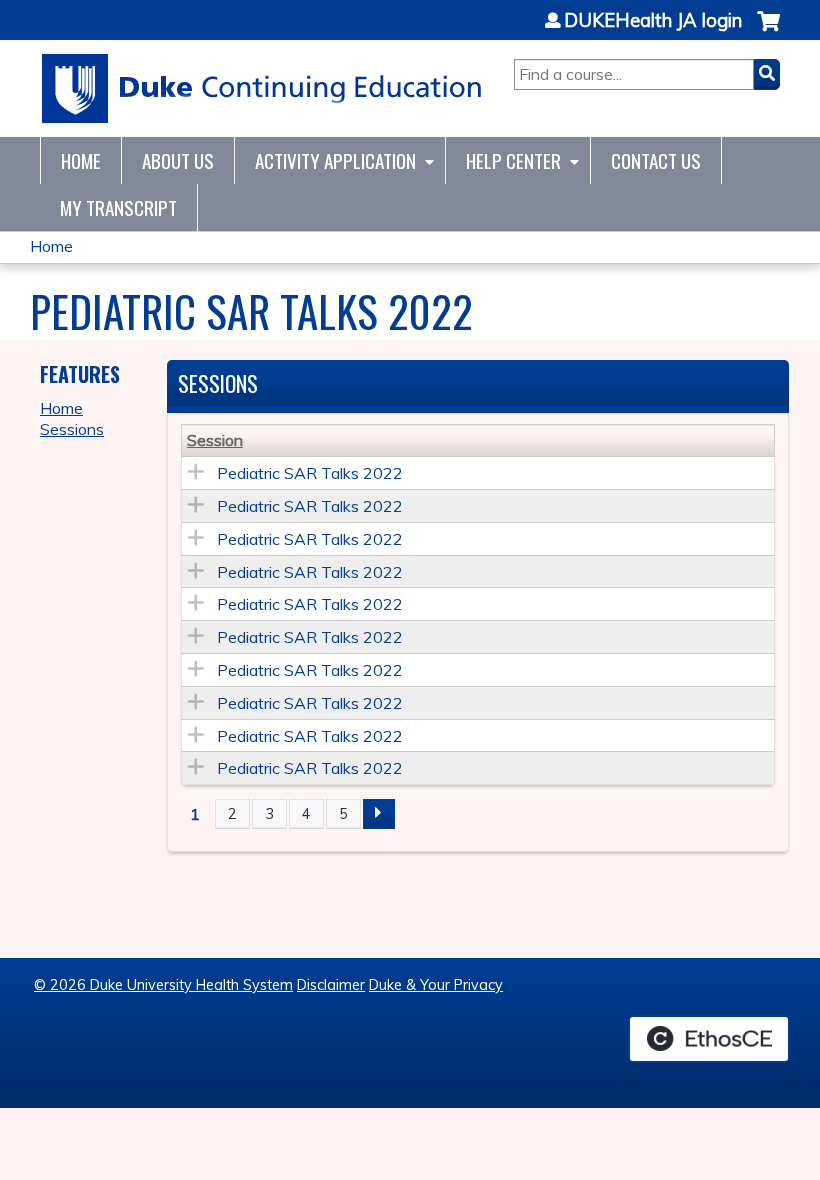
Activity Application (335, 160)
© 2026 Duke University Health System (163, 985)
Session (215, 440)
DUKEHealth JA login (653, 21)
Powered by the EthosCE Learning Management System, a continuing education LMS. (709, 1039)
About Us (178, 160)
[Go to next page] (379, 814)
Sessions (72, 429)
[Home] (262, 88)
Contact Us (656, 160)
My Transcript (118, 207)
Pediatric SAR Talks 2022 (310, 473)
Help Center (513, 160)
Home (81, 160)
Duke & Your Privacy (436, 985)
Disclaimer (331, 985)
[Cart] (768, 31)
